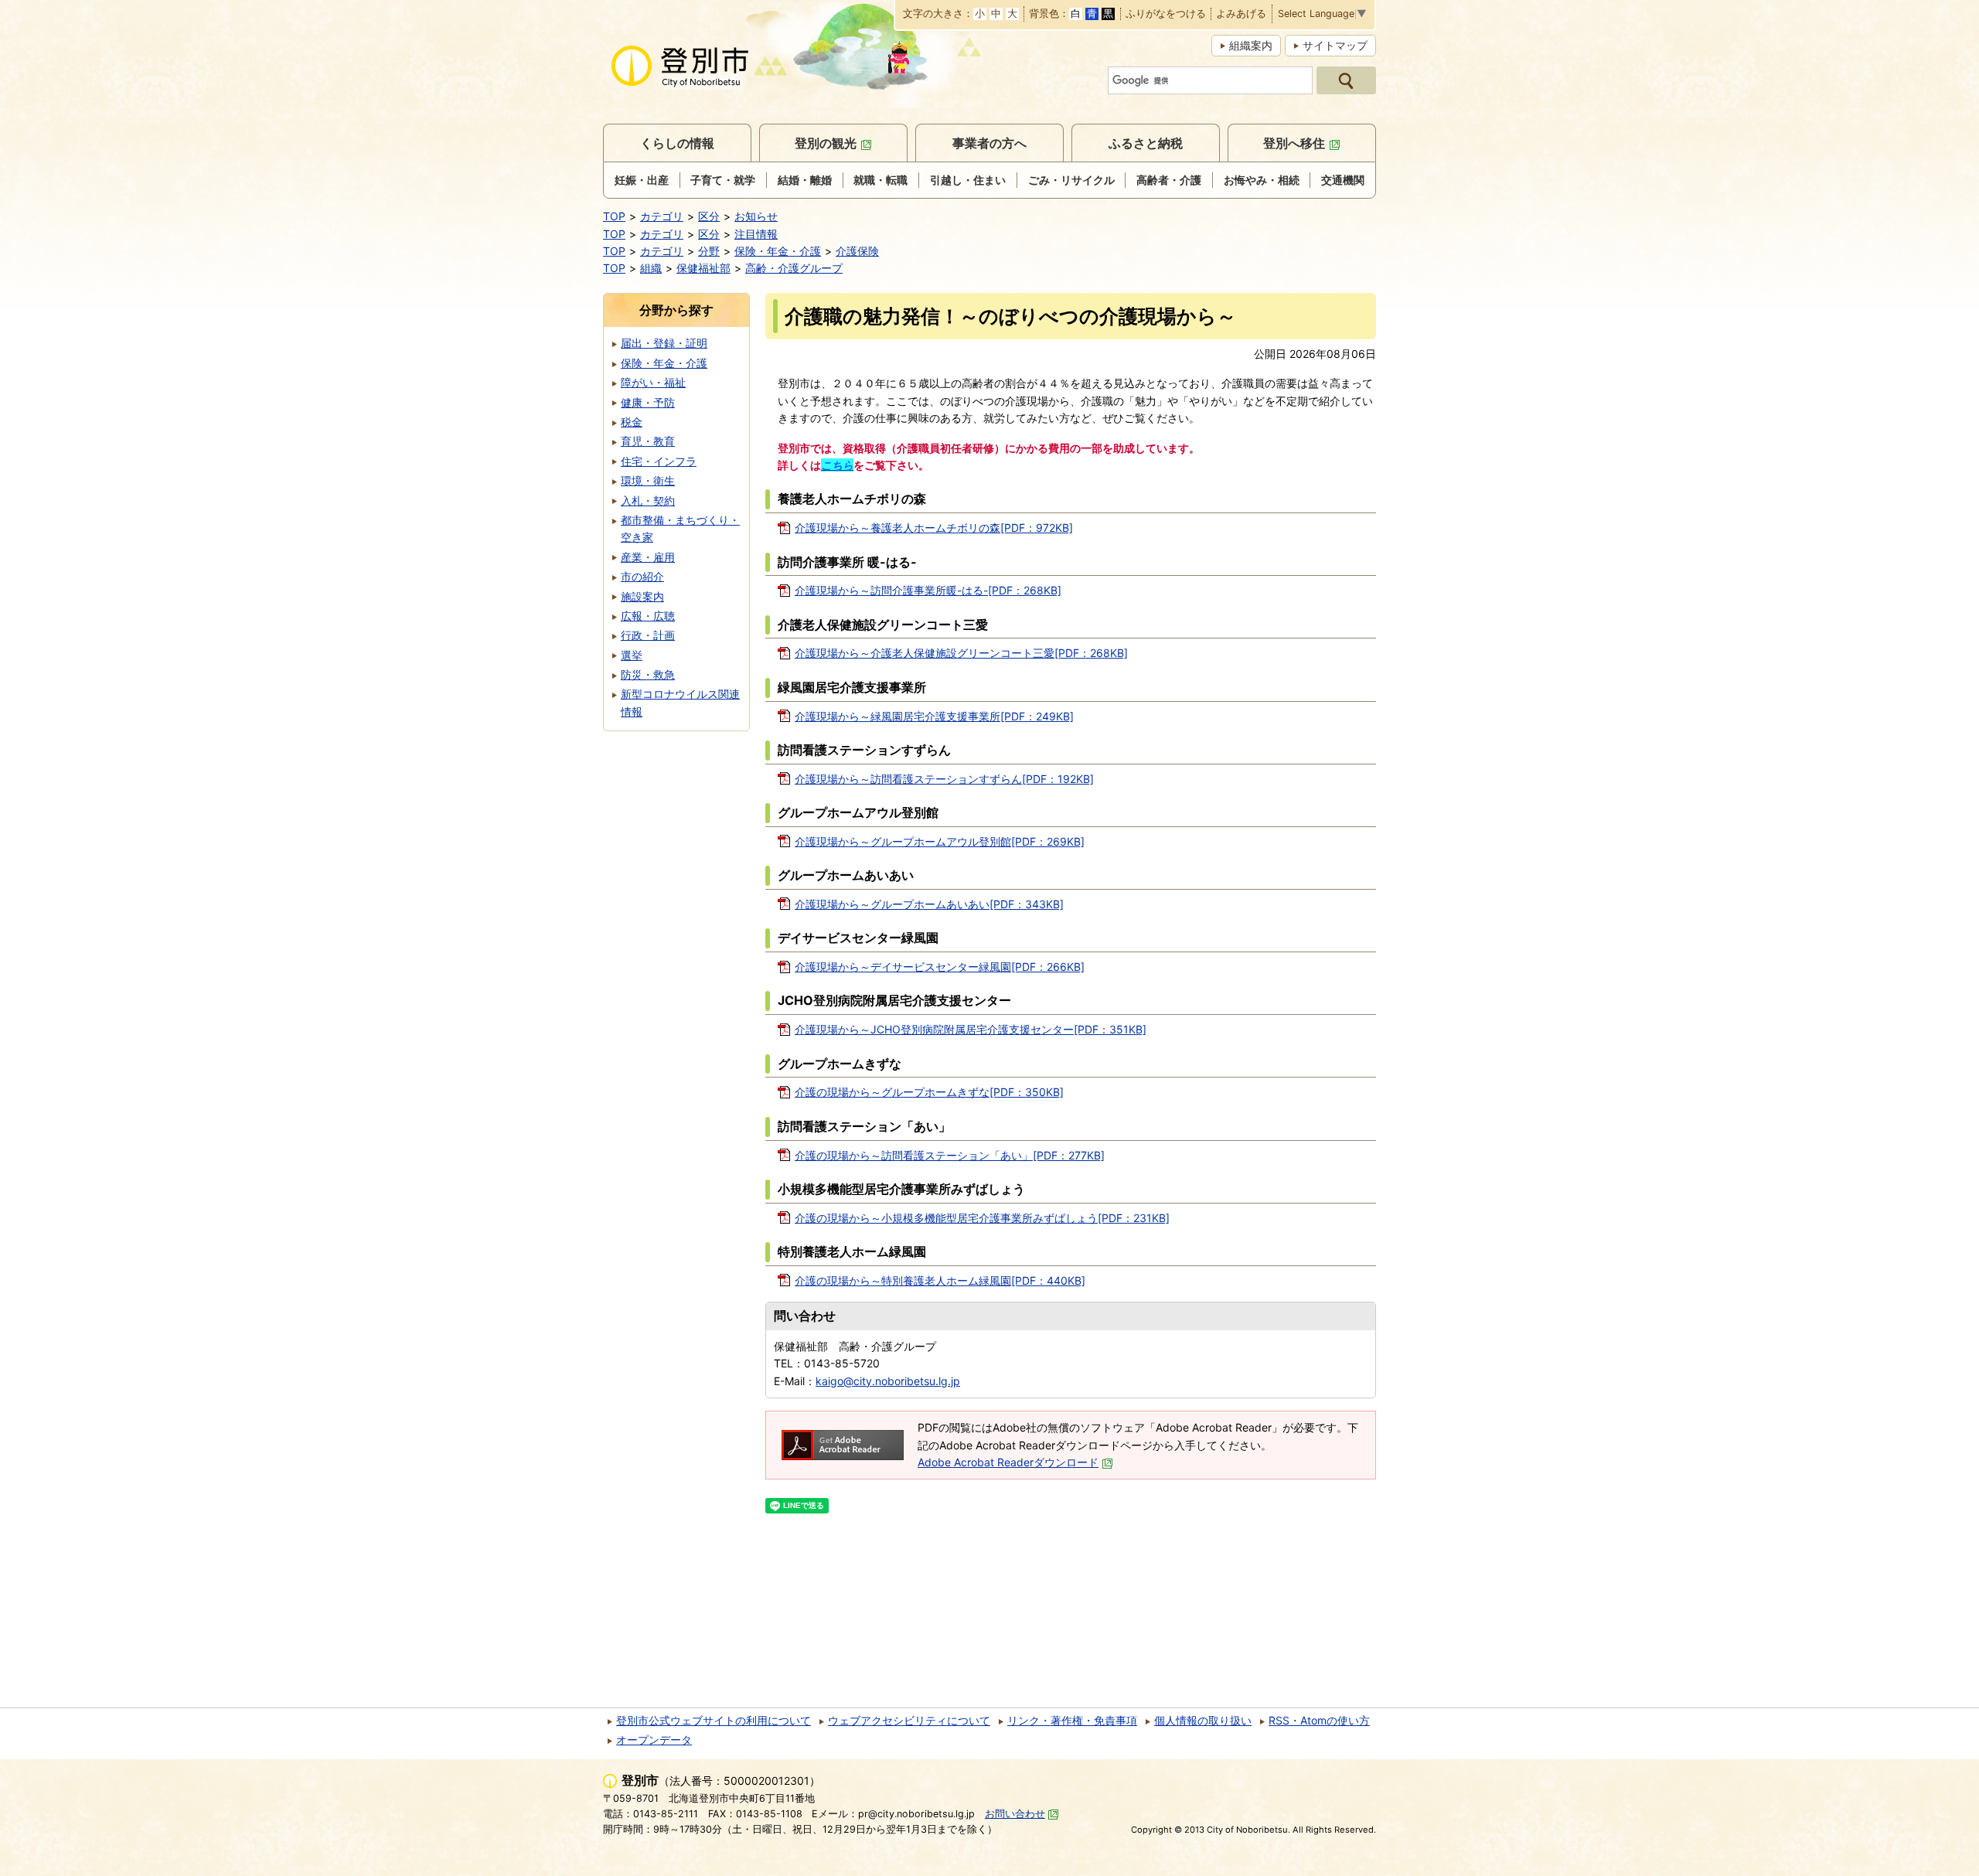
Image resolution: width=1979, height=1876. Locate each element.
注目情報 (756, 234)
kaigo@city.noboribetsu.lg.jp (888, 1381)
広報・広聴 (648, 616)
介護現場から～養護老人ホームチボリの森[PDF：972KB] (934, 528)
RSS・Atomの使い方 (1319, 1720)
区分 (709, 216)
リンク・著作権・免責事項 (1072, 1720)
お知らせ (756, 216)
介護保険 (857, 251)
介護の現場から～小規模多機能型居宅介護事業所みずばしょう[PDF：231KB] (982, 1218)
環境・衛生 (648, 480)
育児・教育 (648, 441)
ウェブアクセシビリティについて (909, 1720)
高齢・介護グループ (794, 268)
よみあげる (1241, 14)
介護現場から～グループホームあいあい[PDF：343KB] (929, 904)
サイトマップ (1335, 45)
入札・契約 (648, 500)
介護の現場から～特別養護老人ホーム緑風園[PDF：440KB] (940, 1280)
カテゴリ (662, 216)
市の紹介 (642, 576)
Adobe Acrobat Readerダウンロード (1008, 1462)
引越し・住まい (968, 180)
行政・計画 (648, 635)
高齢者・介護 (1169, 180)
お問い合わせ (1015, 1814)
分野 (709, 251)
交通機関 (1343, 180)
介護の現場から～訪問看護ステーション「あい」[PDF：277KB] (950, 1155)
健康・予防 (648, 402)
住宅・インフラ (659, 461)
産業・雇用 (648, 557)
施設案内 (642, 596)
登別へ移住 (1294, 143)
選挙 (632, 655)
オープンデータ (654, 1740)
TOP (614, 216)
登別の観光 (826, 143)
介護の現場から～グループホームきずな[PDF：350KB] (929, 1092)
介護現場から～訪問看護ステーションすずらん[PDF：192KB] (944, 779)
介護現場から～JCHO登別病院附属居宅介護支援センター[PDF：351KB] (971, 1029)
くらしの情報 (677, 143)
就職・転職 (881, 180)
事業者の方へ (989, 143)
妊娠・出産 (642, 180)
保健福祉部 (703, 268)
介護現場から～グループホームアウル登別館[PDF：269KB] (940, 841)
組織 (651, 268)
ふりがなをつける (1166, 14)
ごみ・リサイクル (1071, 180)
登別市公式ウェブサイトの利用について (714, 1720)
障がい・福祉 (653, 382)
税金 (632, 422)
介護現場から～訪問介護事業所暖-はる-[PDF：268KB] (928, 590)
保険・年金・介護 (778, 251)
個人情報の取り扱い (1203, 1720)
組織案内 (1251, 45)
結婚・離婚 (805, 180)
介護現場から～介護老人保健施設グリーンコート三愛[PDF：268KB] (961, 653)
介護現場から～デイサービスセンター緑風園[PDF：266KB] (940, 967)
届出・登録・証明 (664, 343)
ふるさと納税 (1146, 143)
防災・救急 (648, 674)
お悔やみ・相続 (1262, 180)
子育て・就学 (723, 180)
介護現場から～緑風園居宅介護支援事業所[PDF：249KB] (934, 716)
